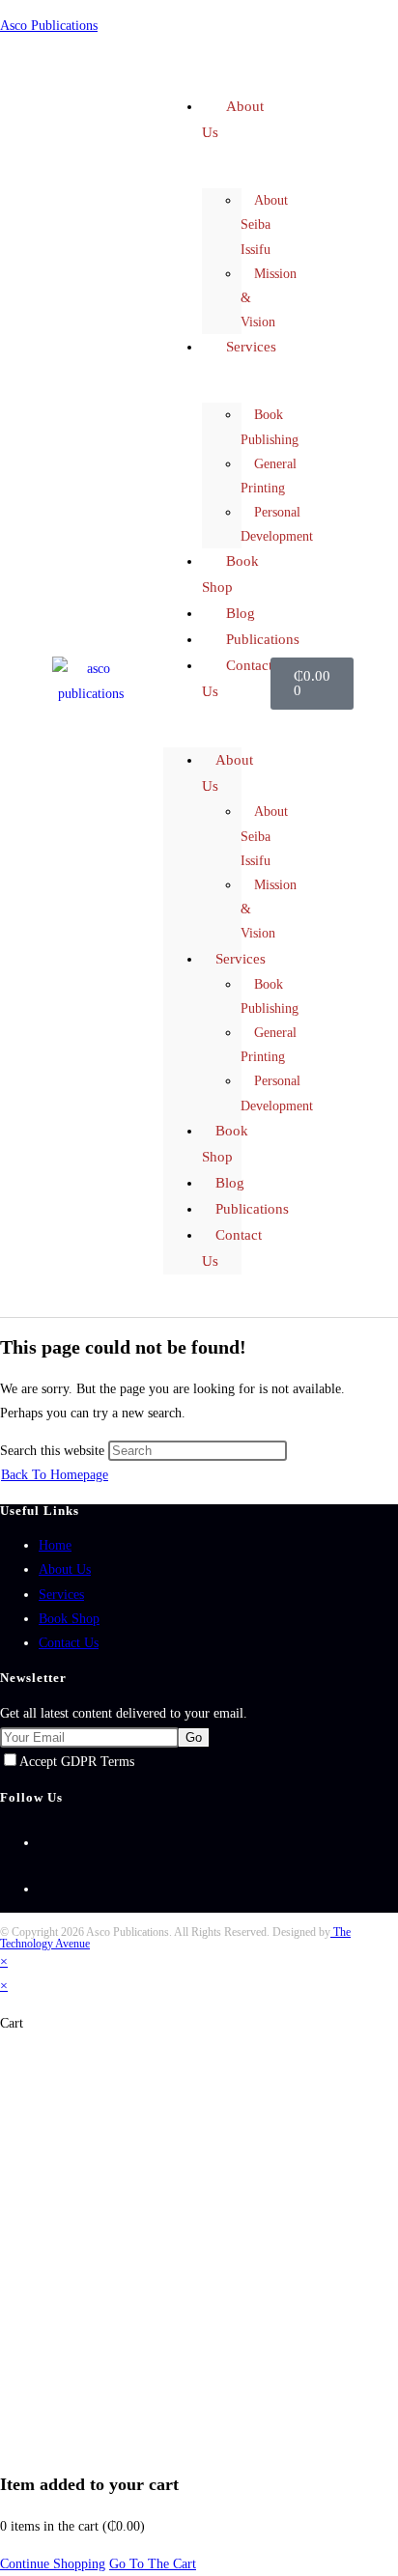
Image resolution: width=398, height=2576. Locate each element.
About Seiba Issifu (264, 224)
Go (194, 1737)
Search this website (54, 1451)
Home (55, 1545)
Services (251, 347)
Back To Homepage (55, 1475)
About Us (233, 119)
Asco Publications (49, 26)
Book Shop (69, 1619)
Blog (230, 1183)
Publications (252, 1209)
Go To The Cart (153, 2564)
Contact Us (237, 678)
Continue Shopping (53, 2564)
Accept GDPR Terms (77, 1762)
